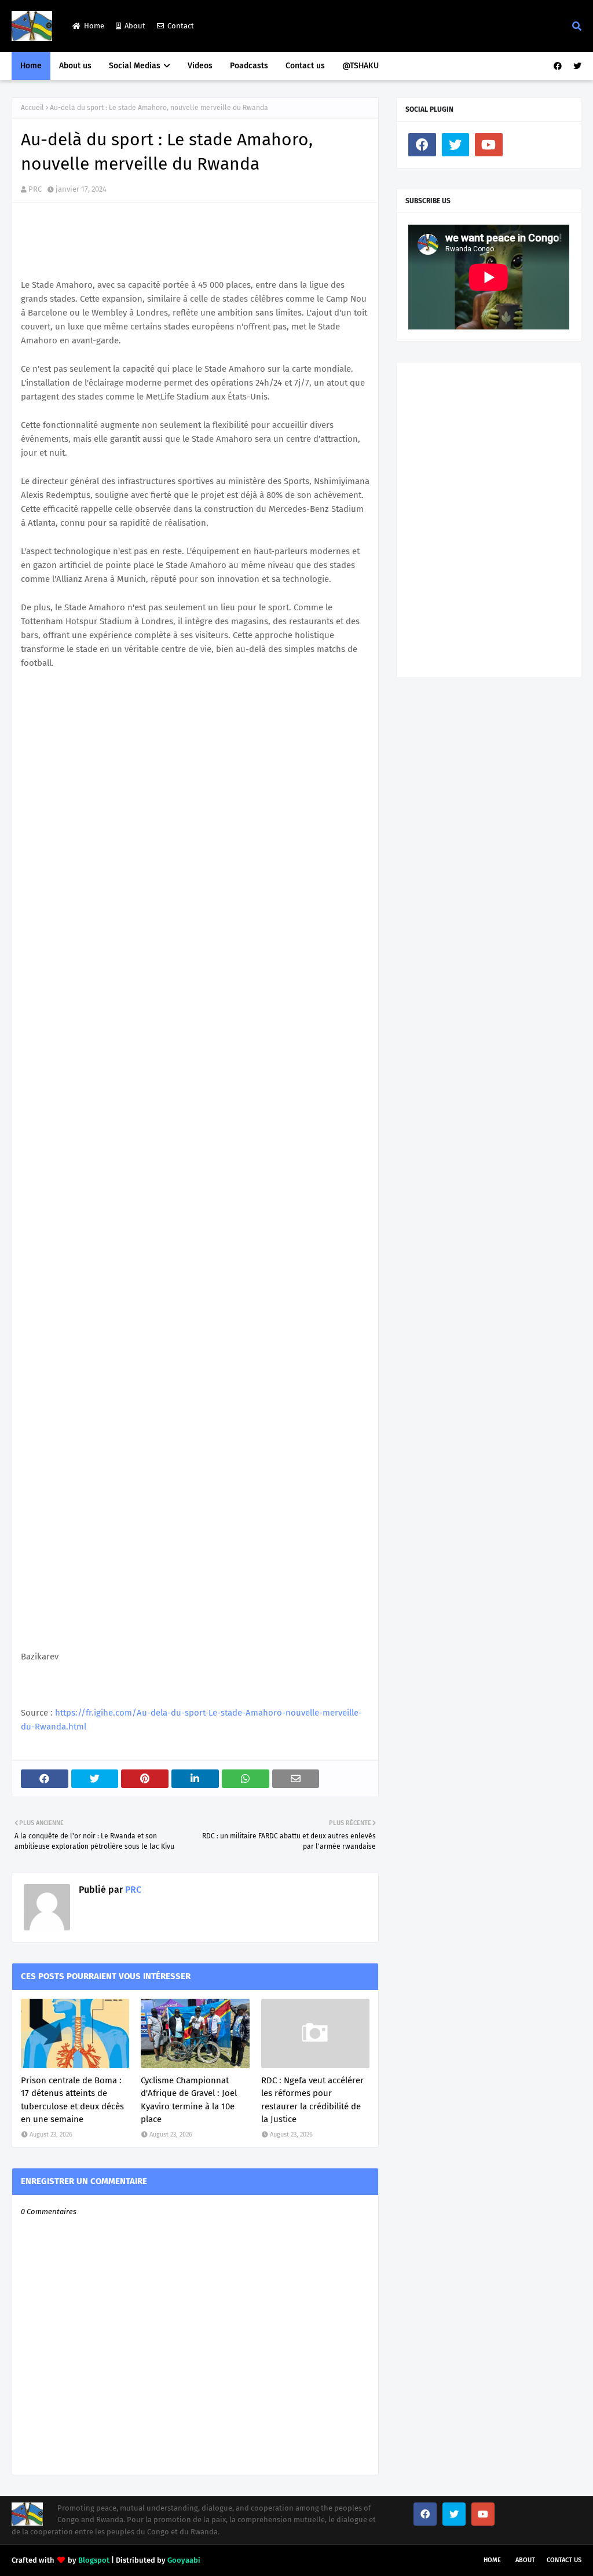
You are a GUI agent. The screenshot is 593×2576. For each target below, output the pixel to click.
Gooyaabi (184, 2560)
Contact (181, 26)
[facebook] (558, 66)
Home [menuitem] (31, 66)
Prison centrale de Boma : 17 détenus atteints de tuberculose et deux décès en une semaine (72, 2100)
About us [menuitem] (75, 66)
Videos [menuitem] (200, 66)
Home (94, 26)
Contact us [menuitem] (305, 66)
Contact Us (564, 2560)
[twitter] (576, 66)
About (135, 26)
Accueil (32, 108)
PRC (35, 189)
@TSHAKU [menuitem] (360, 66)
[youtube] (489, 145)
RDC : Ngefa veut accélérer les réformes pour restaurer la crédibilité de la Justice (312, 2100)
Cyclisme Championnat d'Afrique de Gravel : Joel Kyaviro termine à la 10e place (189, 2100)
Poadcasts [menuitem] (249, 66)
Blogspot (94, 2560)
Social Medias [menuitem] (135, 66)
